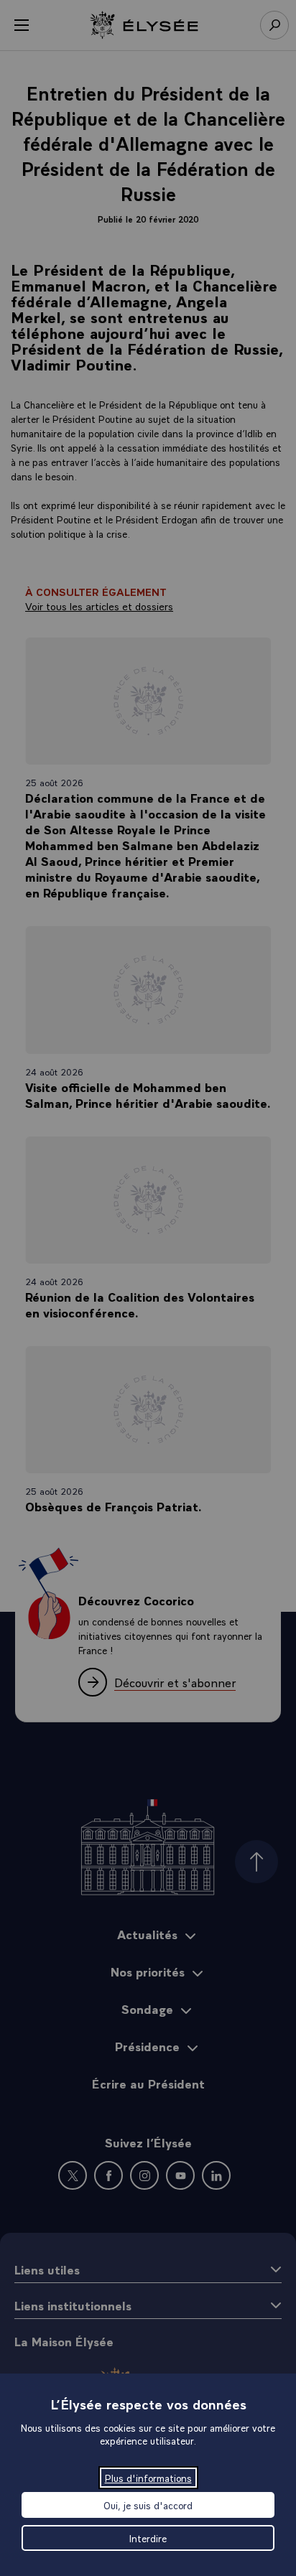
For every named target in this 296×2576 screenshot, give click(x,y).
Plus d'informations (148, 2478)
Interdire (148, 2538)
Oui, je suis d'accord (148, 2505)
